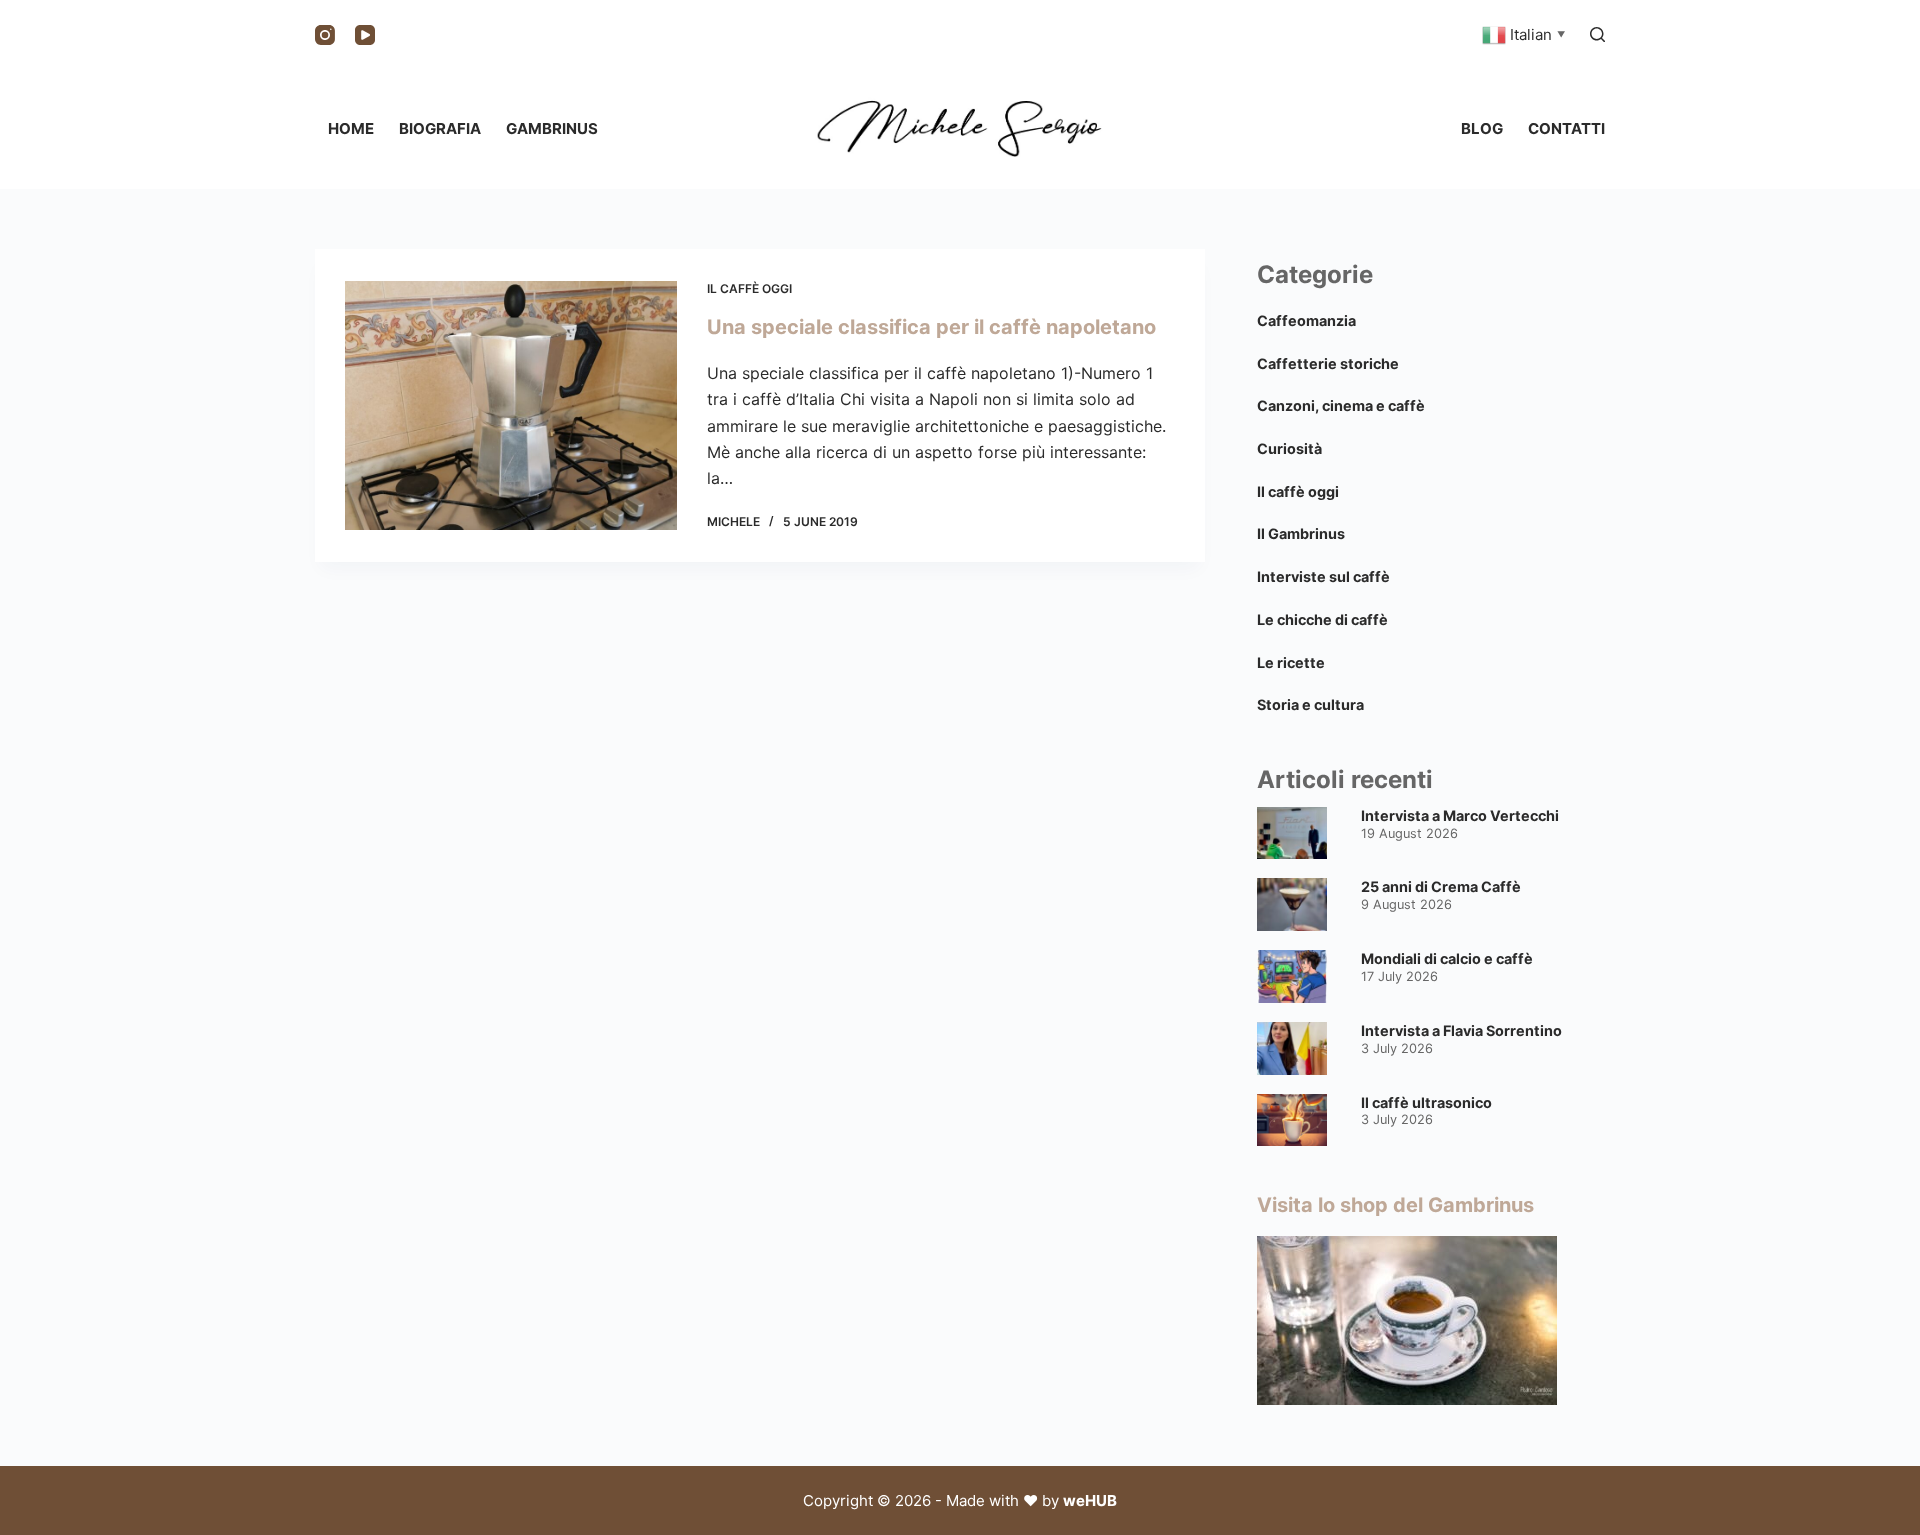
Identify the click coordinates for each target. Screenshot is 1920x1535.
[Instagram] (325, 35)
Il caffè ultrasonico (1426, 1102)
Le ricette (1291, 662)
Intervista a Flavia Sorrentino (1461, 1030)
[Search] (1597, 34)
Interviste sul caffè (1323, 576)
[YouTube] (365, 35)
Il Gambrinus (1301, 533)
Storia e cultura (1310, 704)
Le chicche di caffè (1322, 619)
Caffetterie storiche (1328, 363)
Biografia (440, 128)
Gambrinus (552, 128)
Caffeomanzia (1306, 320)
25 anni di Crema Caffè (1441, 886)
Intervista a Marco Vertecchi (1460, 815)
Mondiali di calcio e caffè (1447, 958)
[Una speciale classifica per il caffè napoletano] (511, 405)
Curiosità (1289, 448)
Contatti (1566, 128)
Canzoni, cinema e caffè (1341, 405)
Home (351, 128)
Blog (1482, 128)
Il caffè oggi (749, 288)
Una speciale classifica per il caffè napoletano (931, 327)
